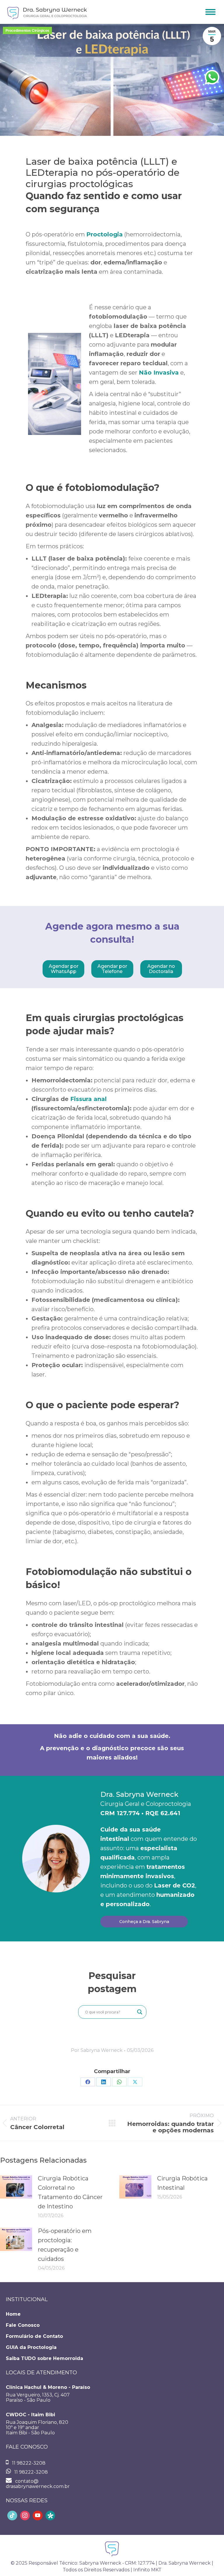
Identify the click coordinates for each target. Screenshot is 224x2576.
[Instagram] (25, 2516)
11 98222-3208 (28, 2463)
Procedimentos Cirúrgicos (27, 31)
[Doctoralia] (50, 2516)
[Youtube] (38, 2516)
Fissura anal (89, 1099)
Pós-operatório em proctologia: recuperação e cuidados (65, 2245)
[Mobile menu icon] (210, 12)
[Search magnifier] (140, 2012)
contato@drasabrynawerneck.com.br (38, 2484)
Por (97, 2050)
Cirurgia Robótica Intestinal (182, 2183)
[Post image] (16, 2187)
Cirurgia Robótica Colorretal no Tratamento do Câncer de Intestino (70, 2192)
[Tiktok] (12, 2516)
